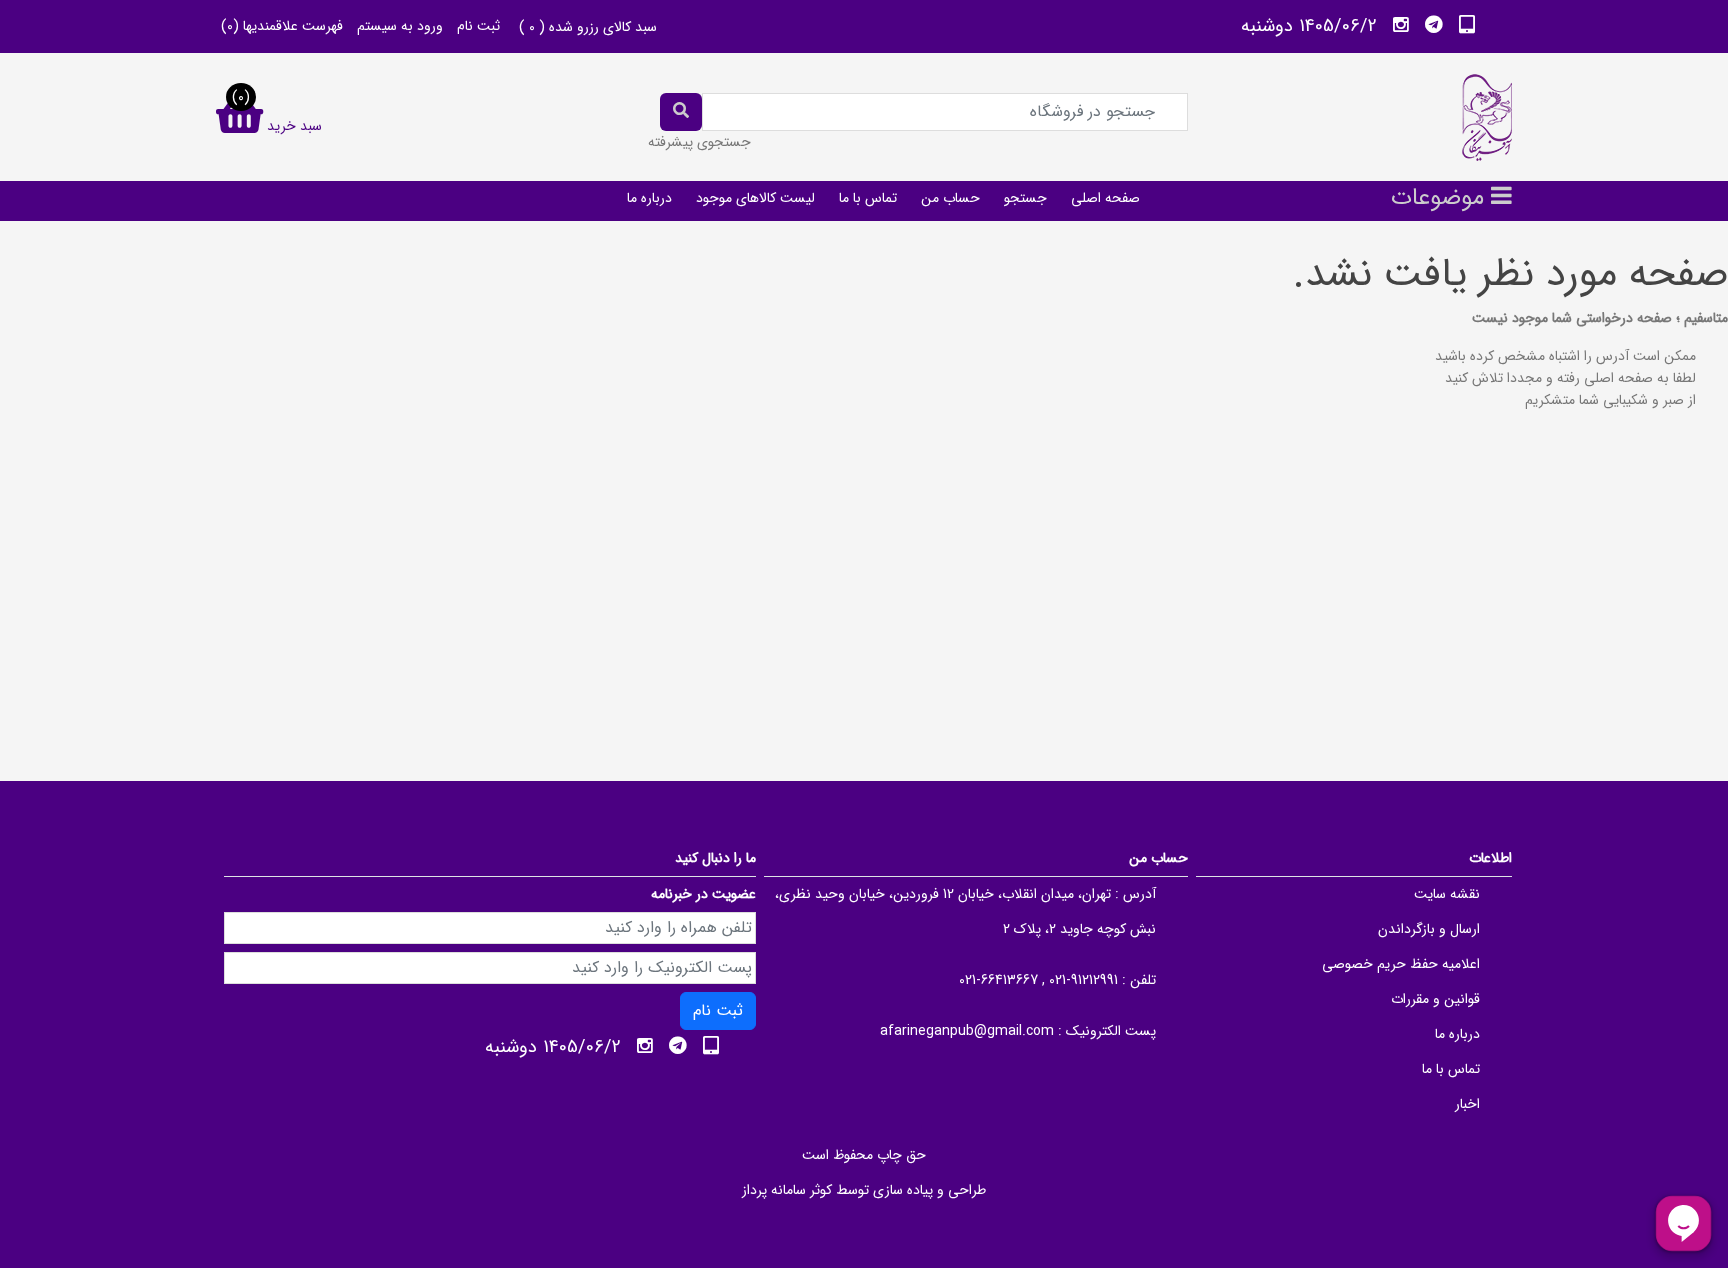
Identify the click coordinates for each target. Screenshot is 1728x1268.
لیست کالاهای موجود (755, 198)
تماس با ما (868, 198)
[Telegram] (1434, 25)
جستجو (1025, 198)
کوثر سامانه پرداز (787, 1190)
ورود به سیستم (400, 26)
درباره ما (649, 198)
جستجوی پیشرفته (699, 142)
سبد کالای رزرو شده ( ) (588, 27)
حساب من (950, 198)
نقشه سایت (1447, 894)
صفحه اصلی (1105, 198)
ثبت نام (478, 26)
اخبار (1467, 1104)
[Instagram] (1401, 25)
